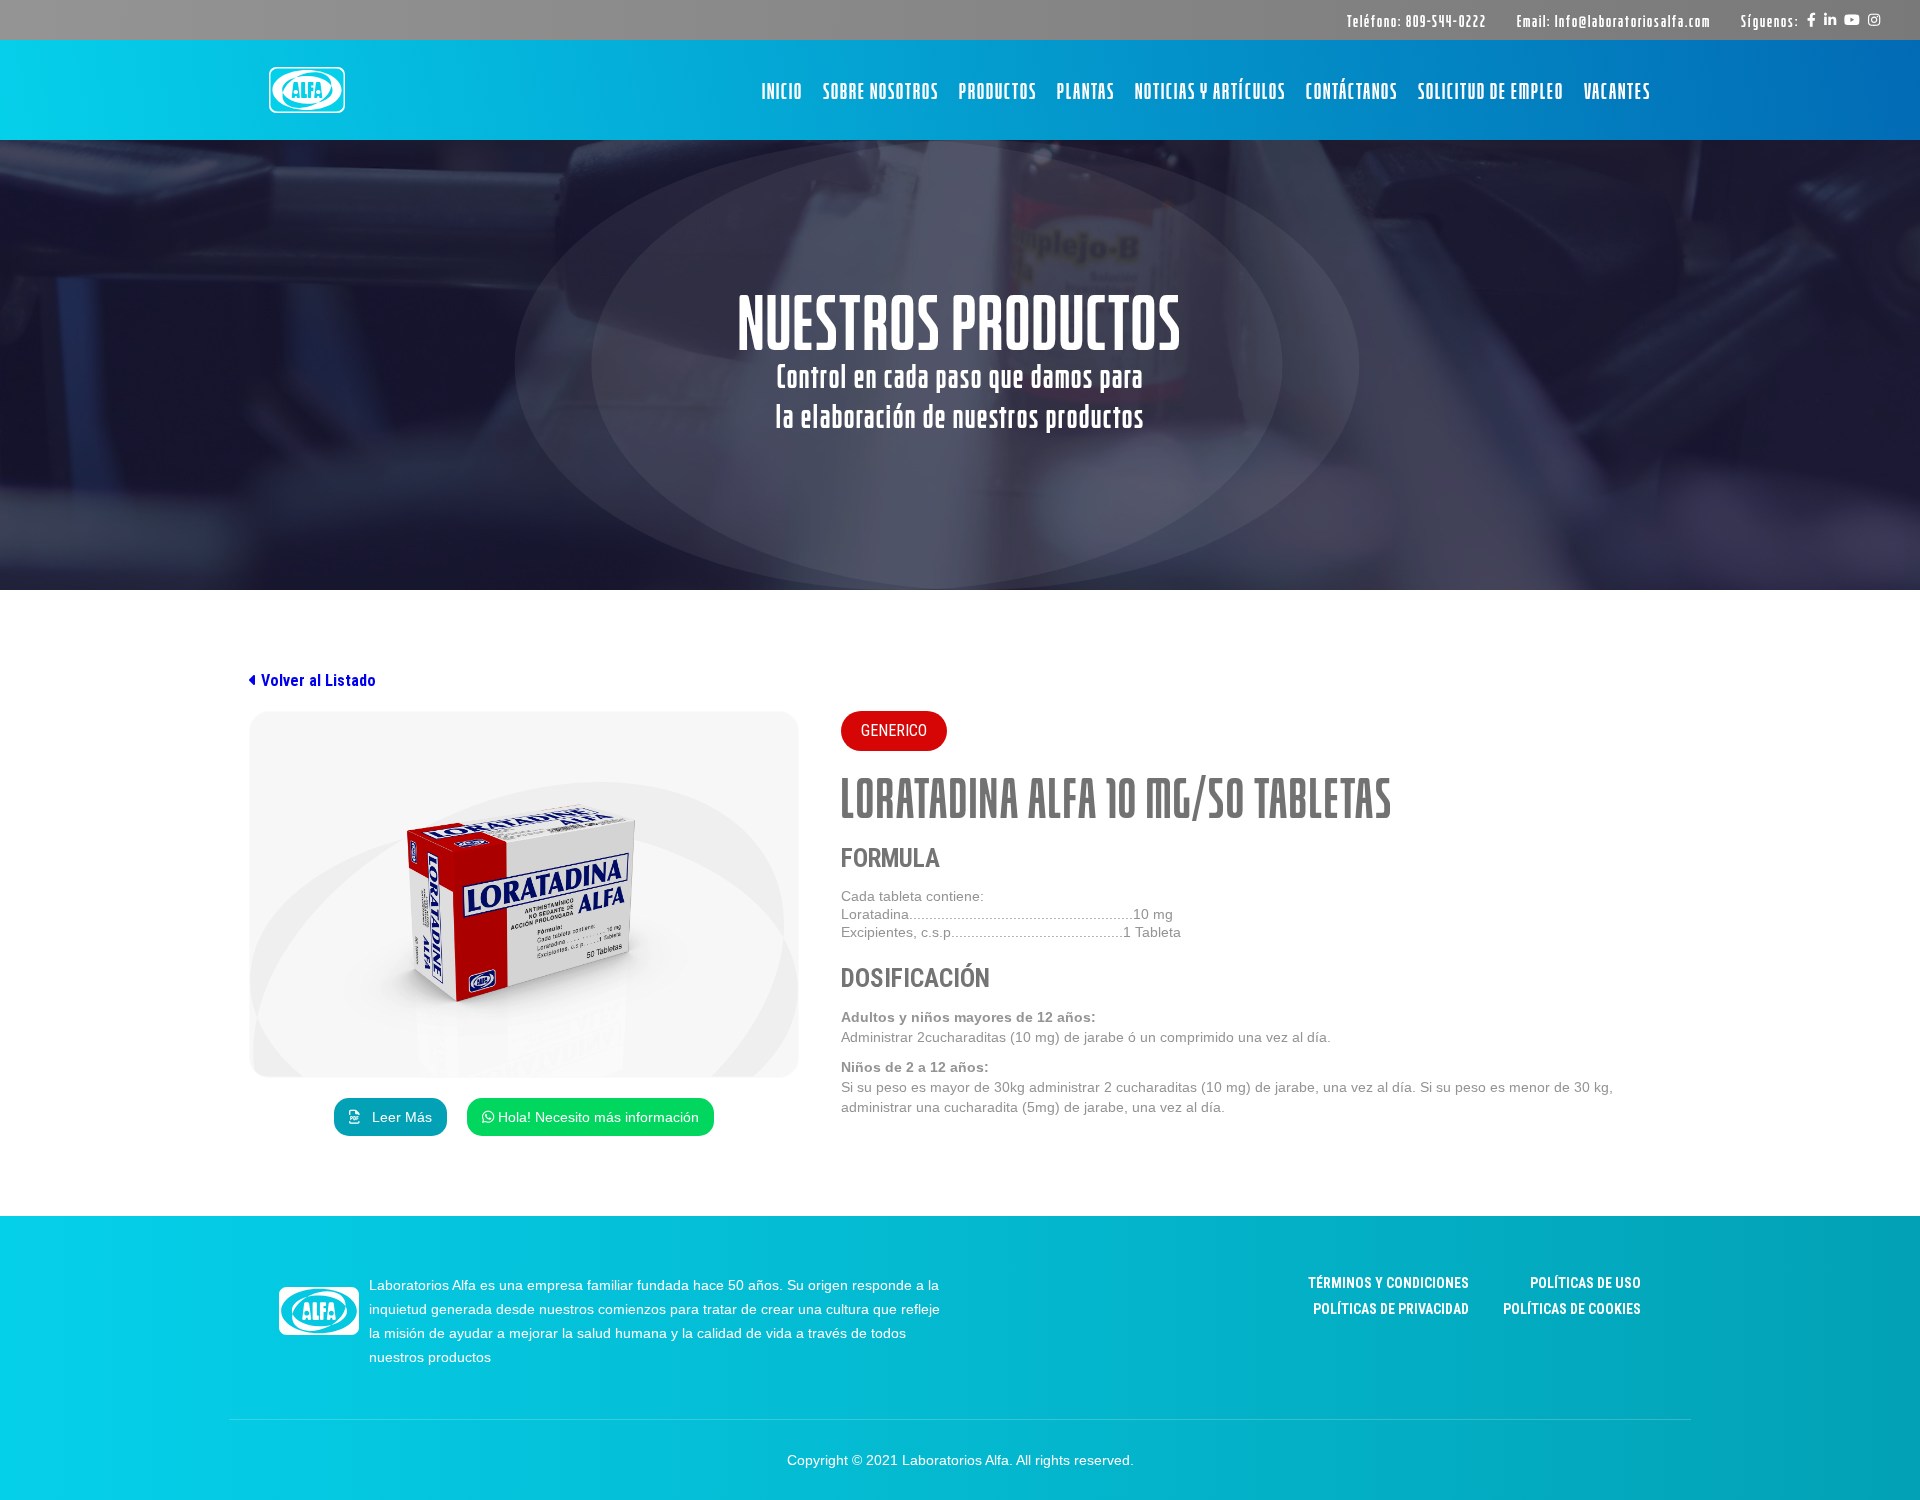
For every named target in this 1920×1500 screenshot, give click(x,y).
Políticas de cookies (1572, 1309)
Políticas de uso (1585, 1283)
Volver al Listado (312, 680)
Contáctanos (1352, 90)
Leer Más (390, 1117)
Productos (998, 90)
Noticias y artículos (1210, 90)
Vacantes (1617, 90)
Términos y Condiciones (1388, 1283)
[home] (307, 90)
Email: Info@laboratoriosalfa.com (1614, 20)
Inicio (782, 90)
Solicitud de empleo (1491, 90)
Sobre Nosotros (881, 90)
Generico (894, 730)
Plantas (1086, 90)
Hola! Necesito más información (590, 1117)
